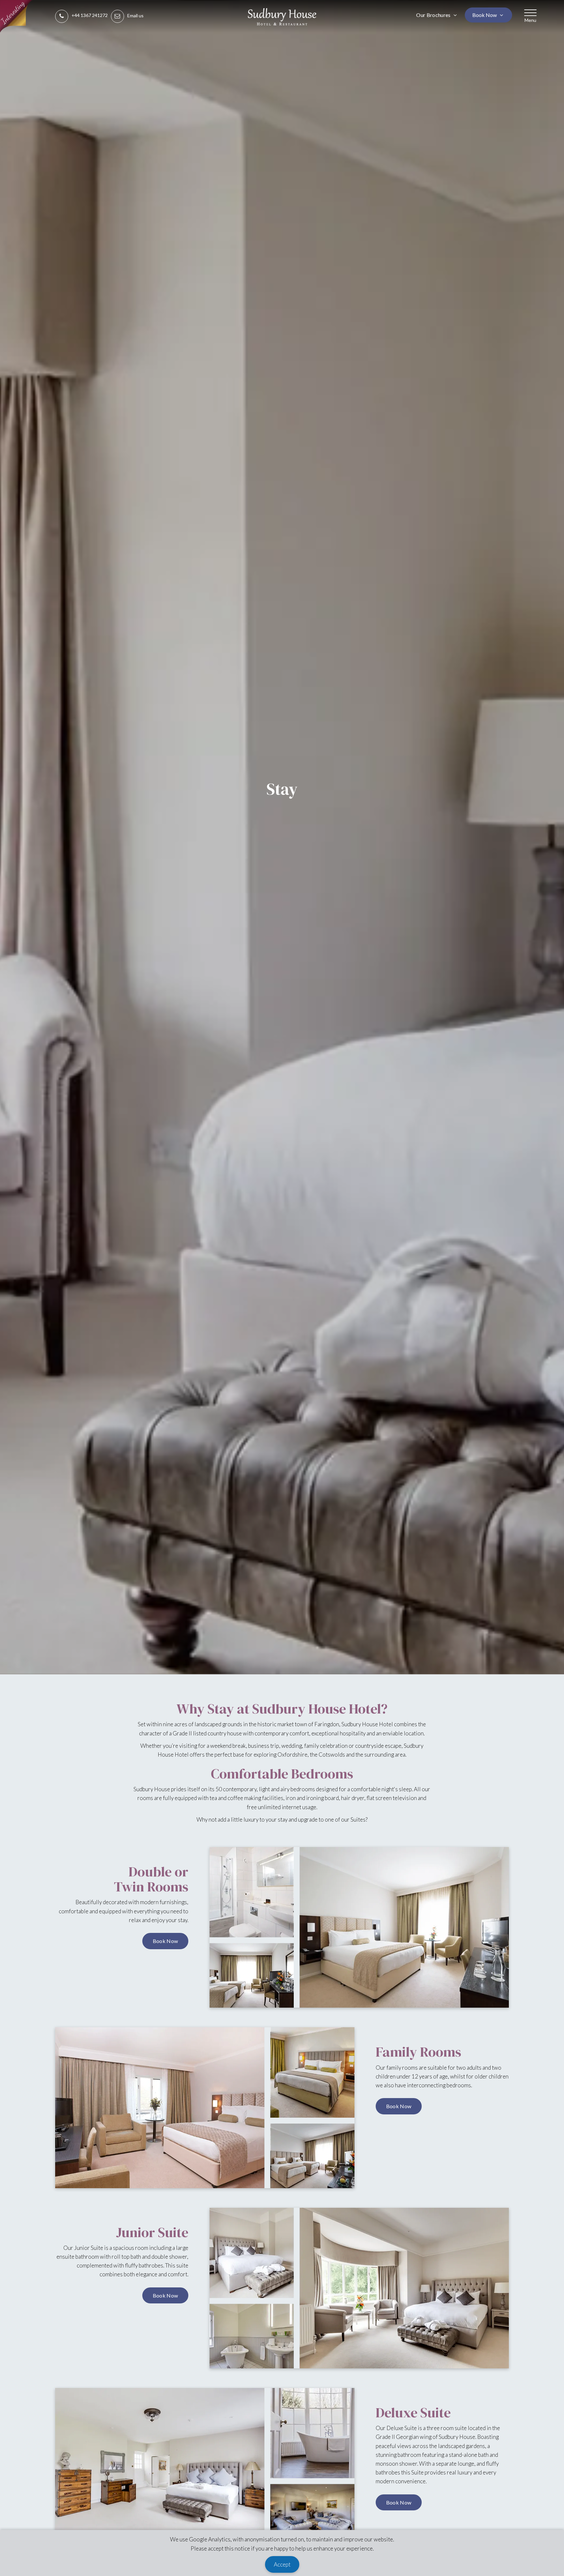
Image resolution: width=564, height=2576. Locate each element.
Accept (282, 2564)
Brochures (434, 15)
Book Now (485, 15)
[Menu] (530, 13)
